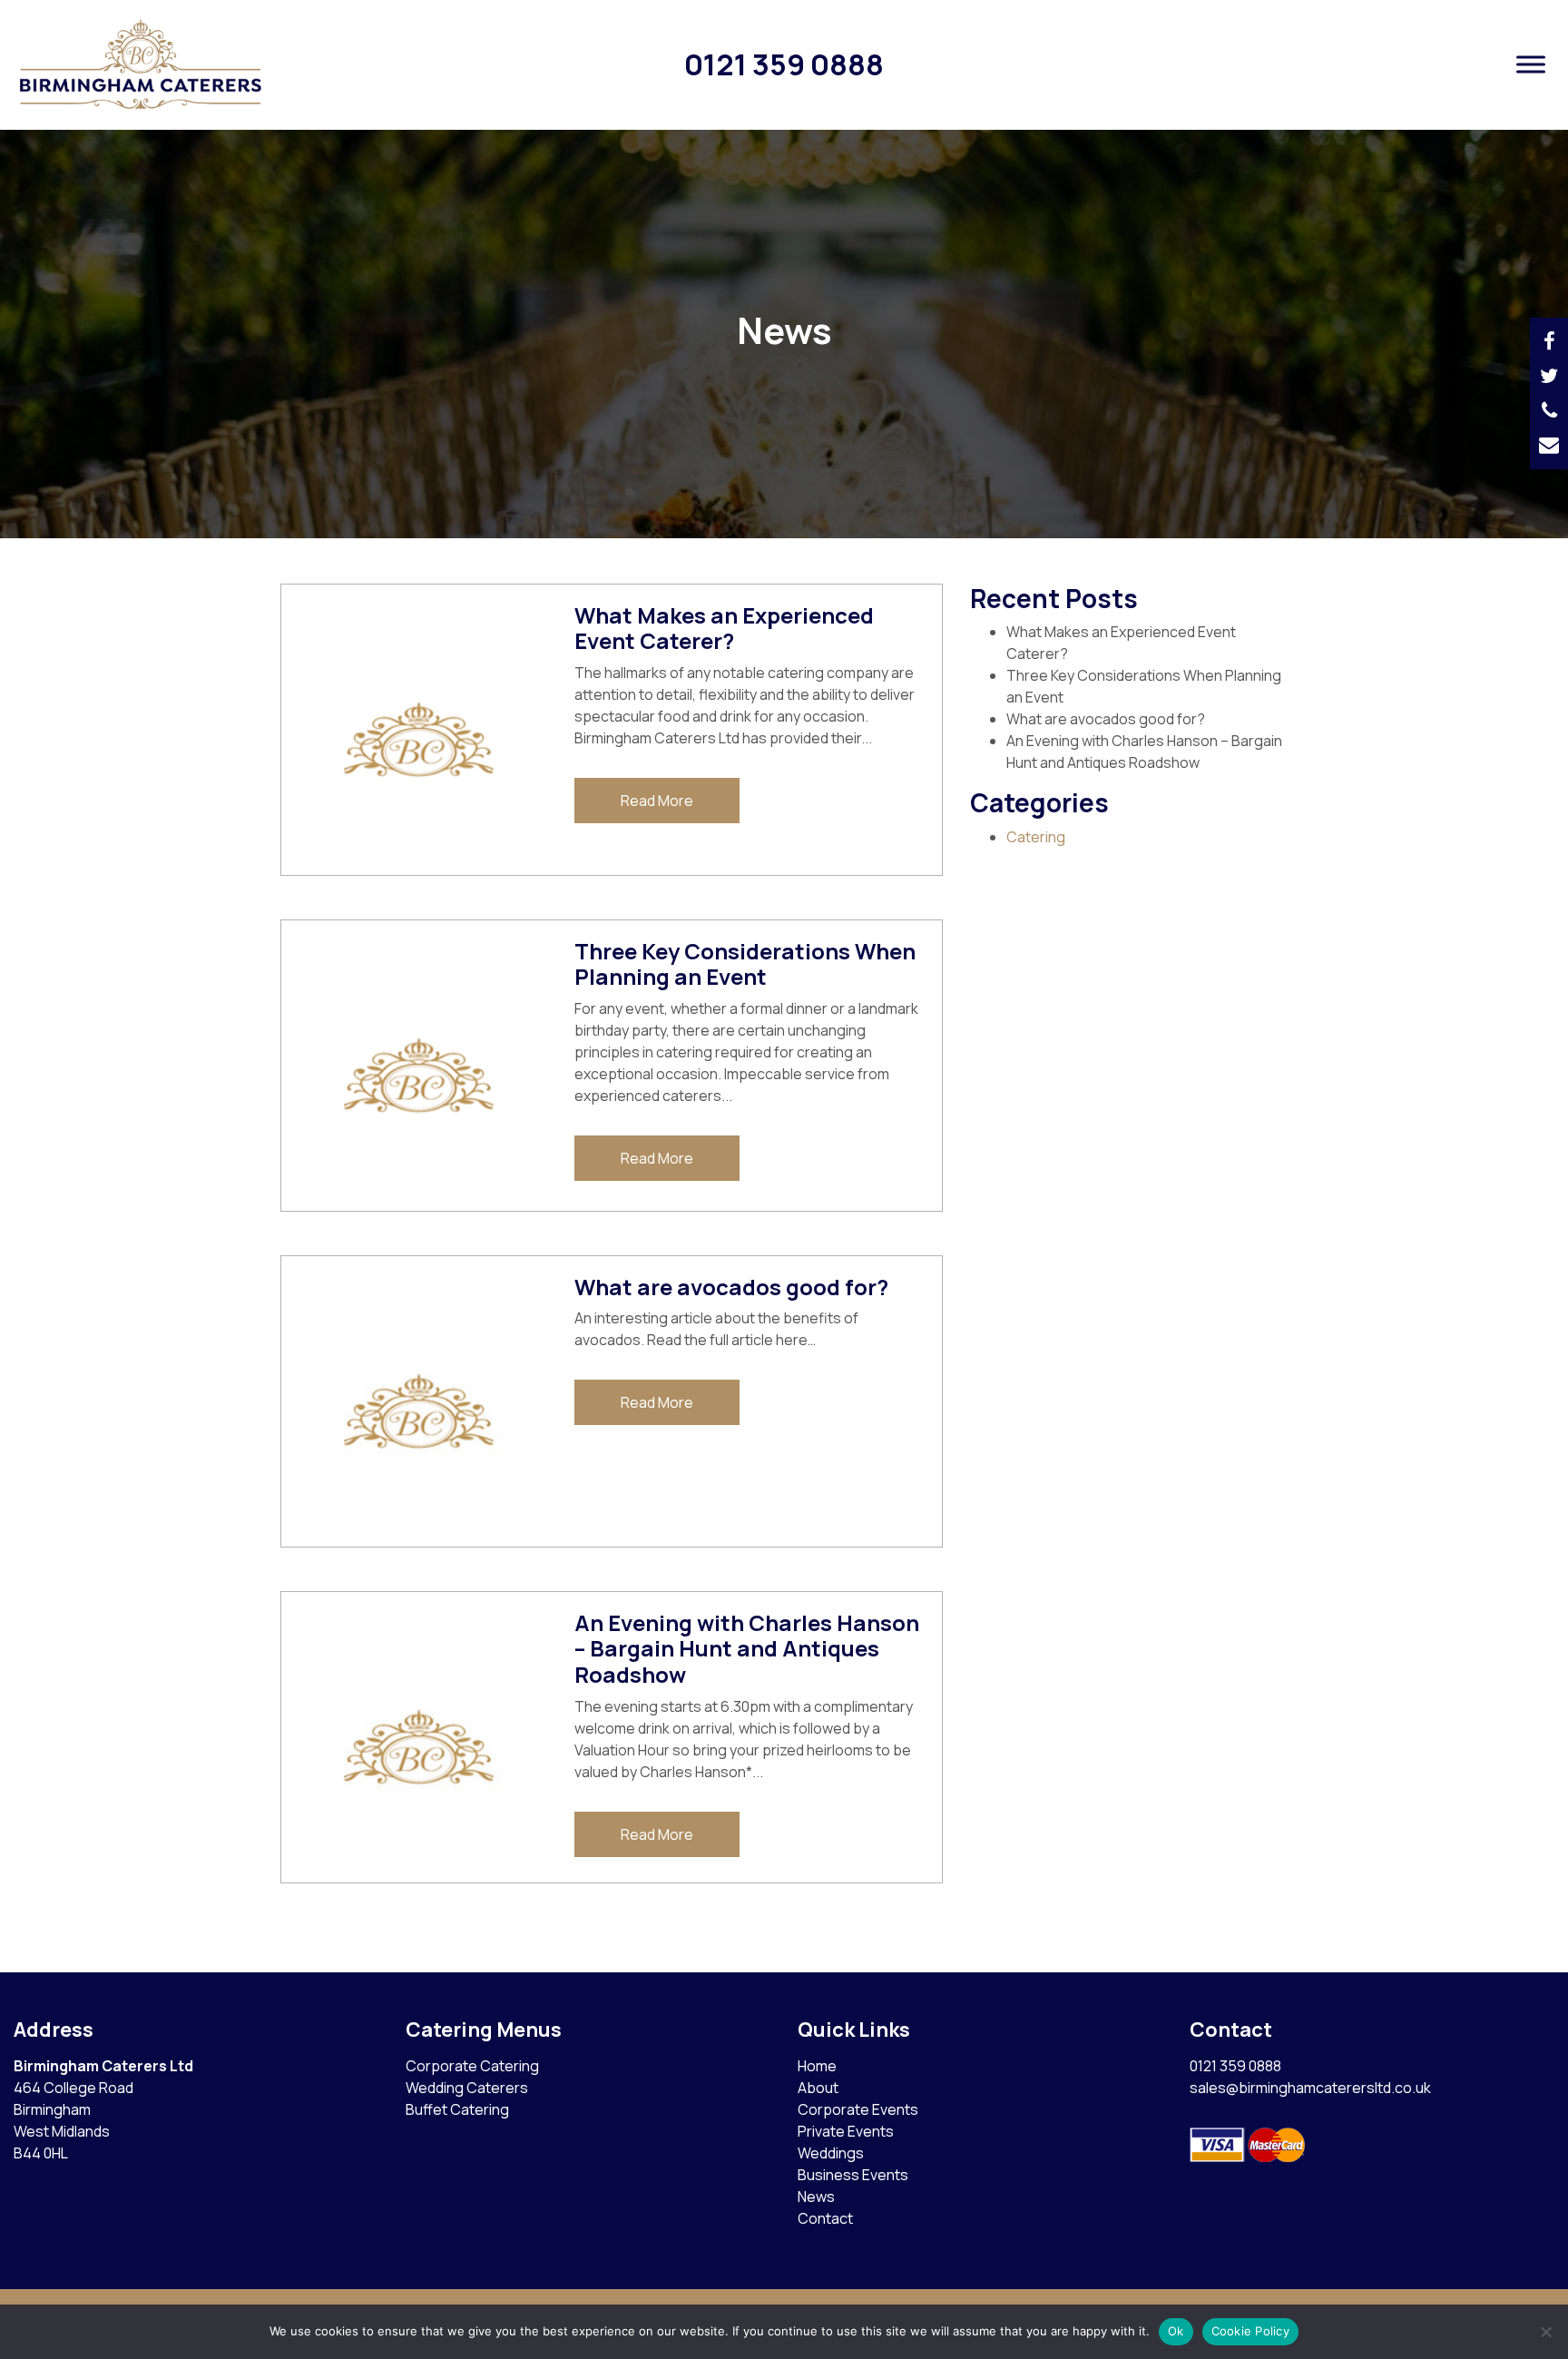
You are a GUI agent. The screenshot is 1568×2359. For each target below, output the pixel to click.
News (816, 2197)
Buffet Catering (457, 2109)
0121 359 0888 (784, 64)
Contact (825, 2218)
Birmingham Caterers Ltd (103, 2066)
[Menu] (1531, 65)
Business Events (853, 2175)
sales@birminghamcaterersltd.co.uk (1310, 2088)
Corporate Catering (472, 2066)
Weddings (831, 2153)
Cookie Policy (1250, 2331)
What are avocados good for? (1106, 719)
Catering (1036, 837)
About (818, 2088)
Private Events (846, 2131)
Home (817, 2066)
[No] (1545, 2332)
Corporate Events (858, 2109)
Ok (1176, 2331)
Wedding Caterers (467, 2088)
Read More (657, 801)
